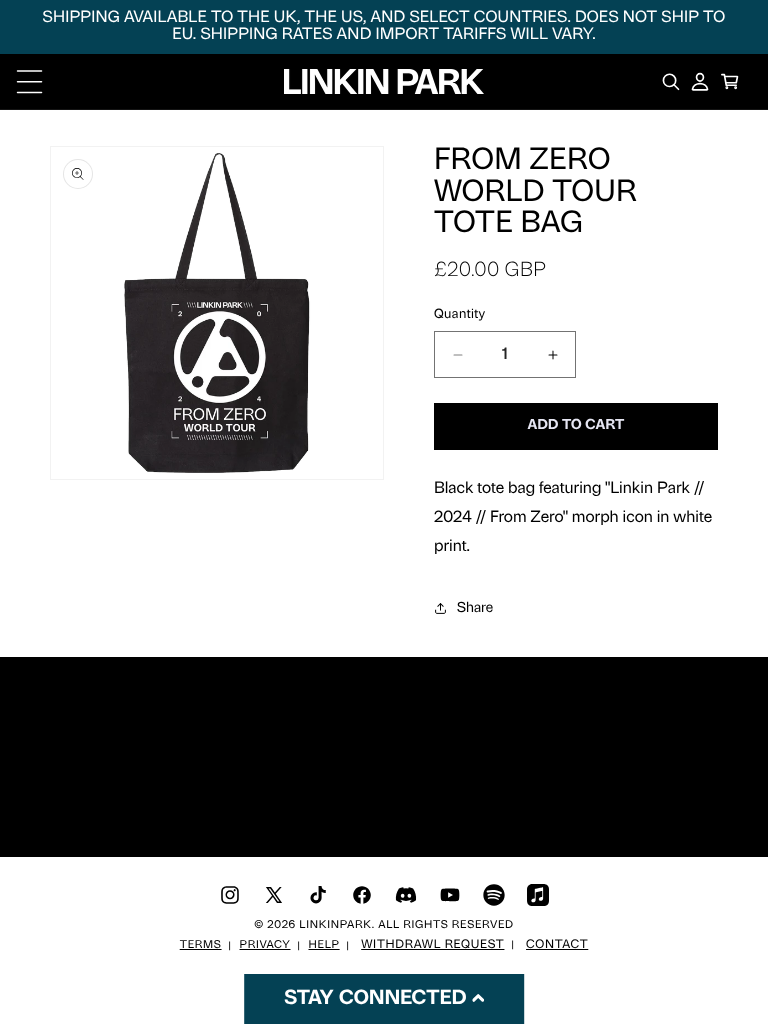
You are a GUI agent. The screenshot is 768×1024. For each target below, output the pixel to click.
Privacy (265, 945)
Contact (557, 945)
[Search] (671, 81)
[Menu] (30, 81)
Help (323, 945)
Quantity (460, 315)
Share (475, 608)
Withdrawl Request (432, 945)
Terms (201, 945)
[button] (730, 81)
